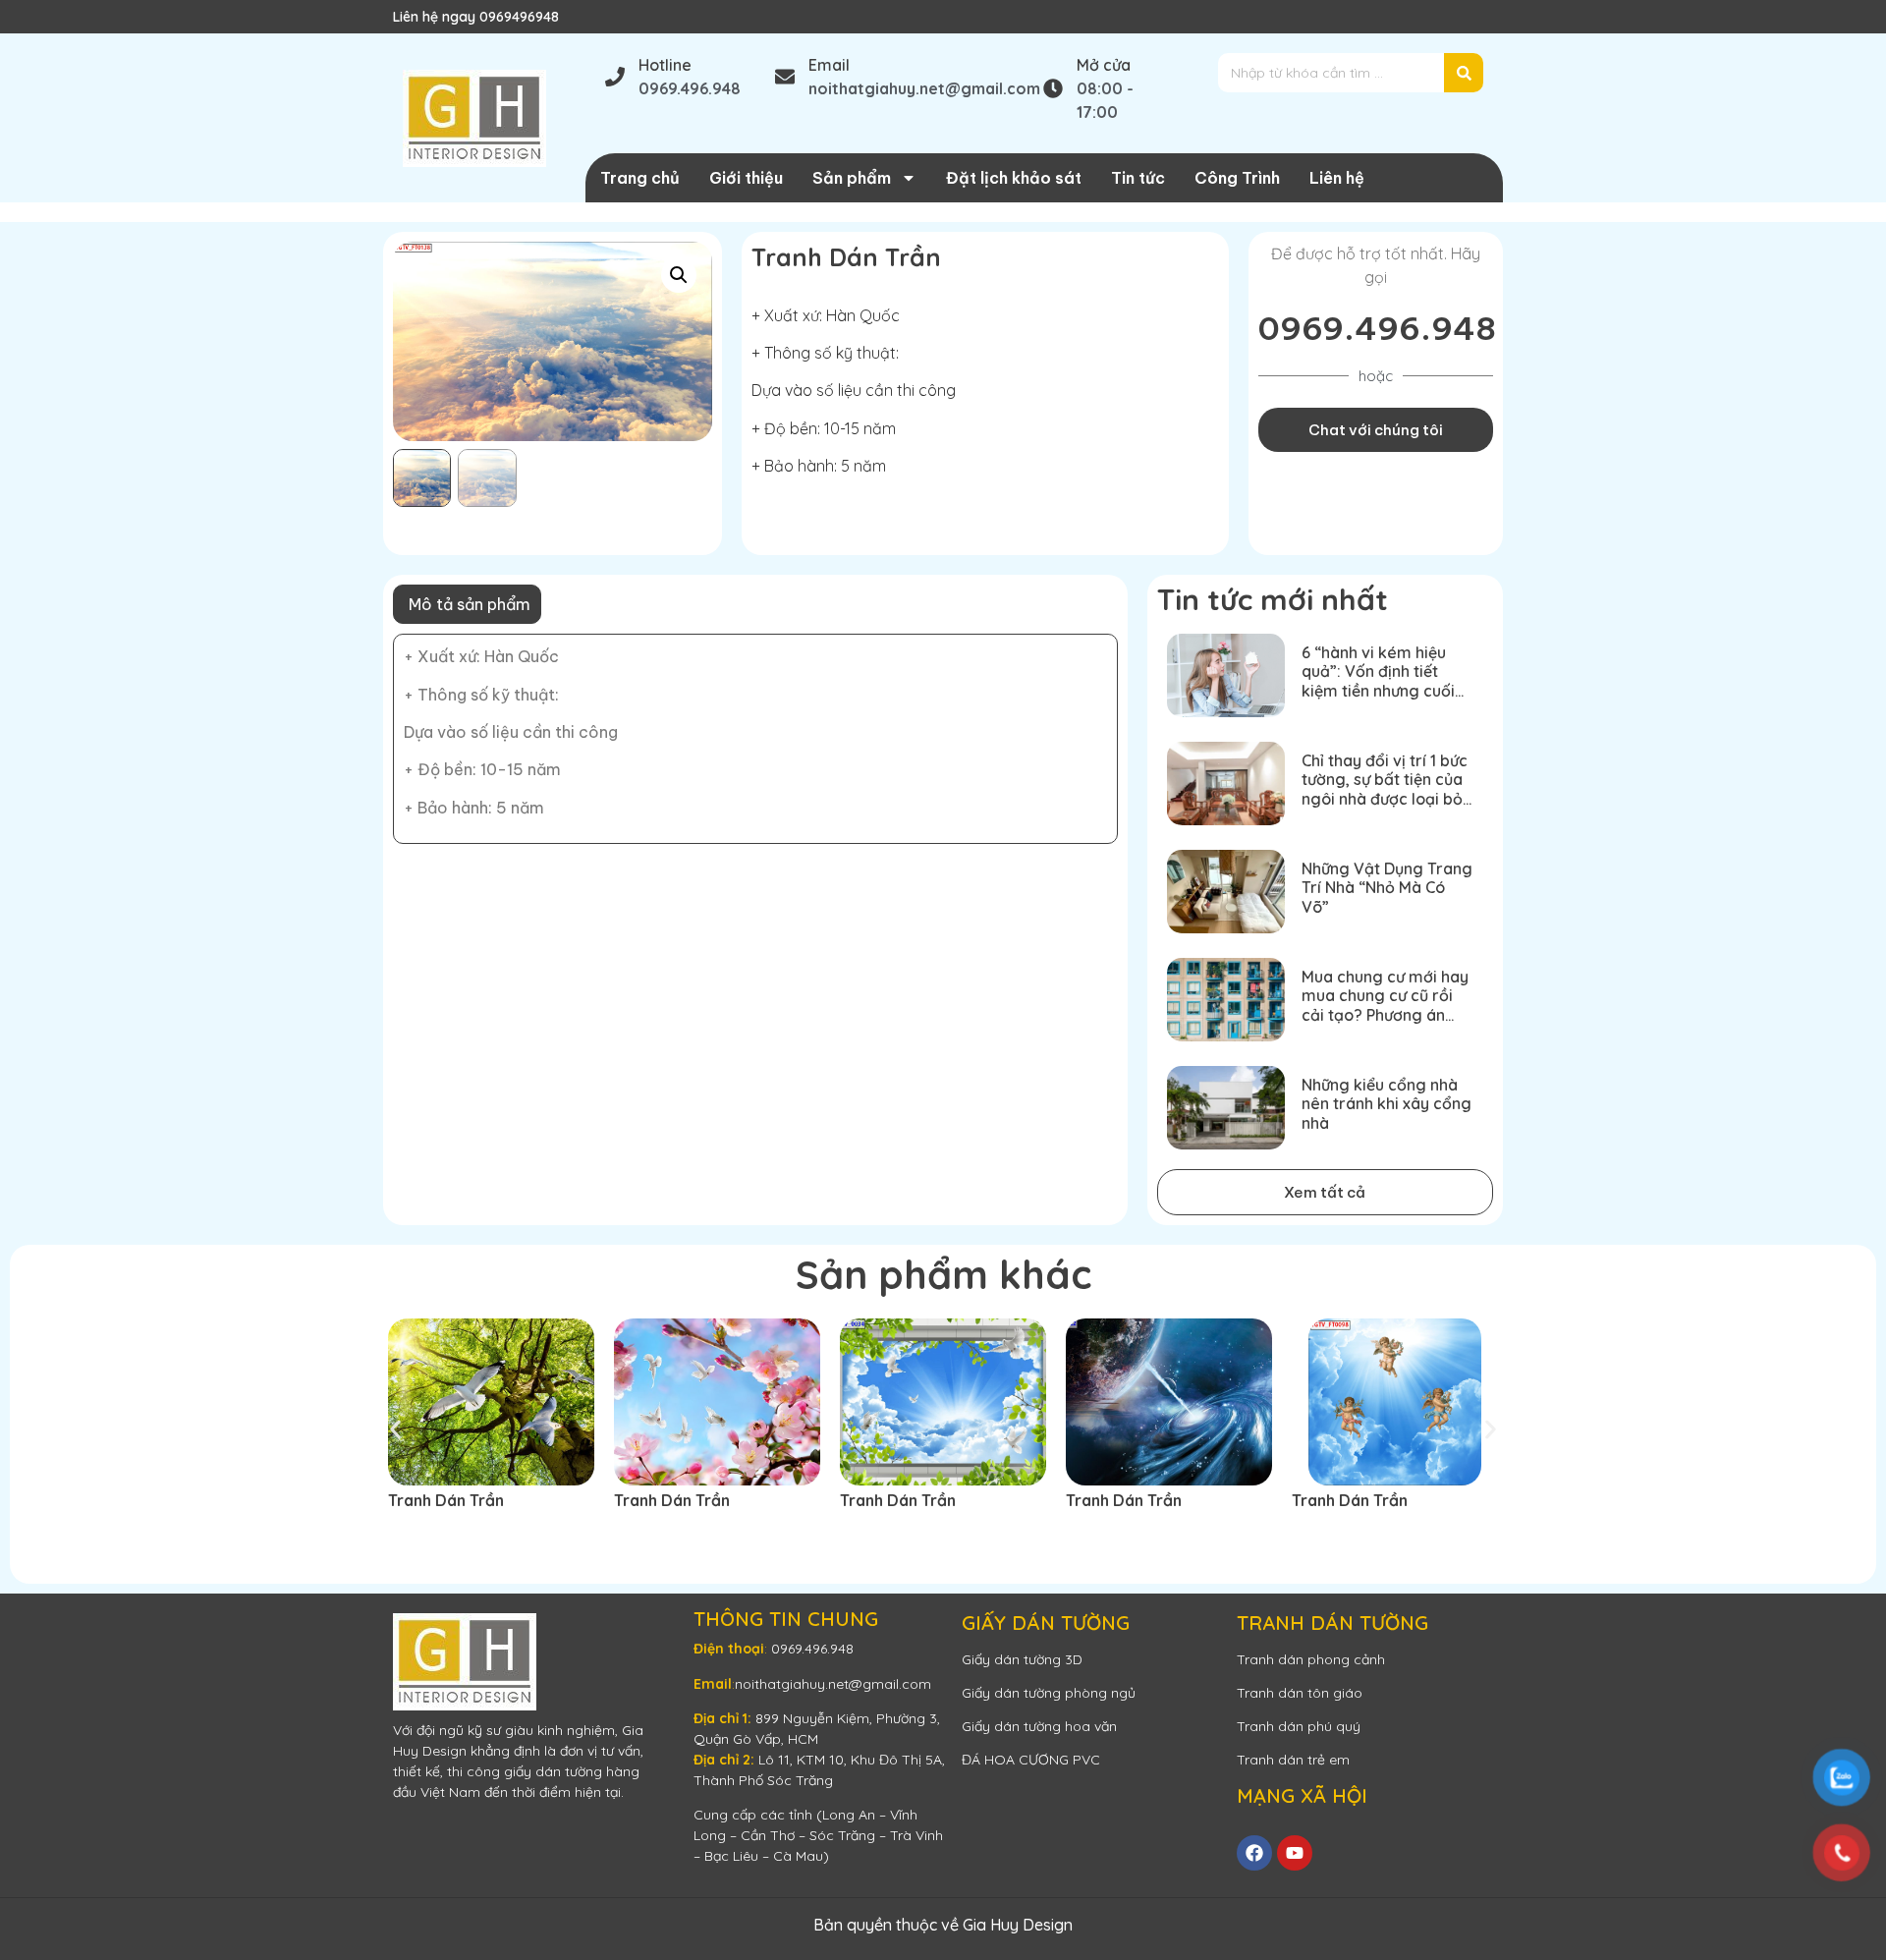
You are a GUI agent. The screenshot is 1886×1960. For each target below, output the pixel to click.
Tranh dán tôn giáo (1300, 1693)
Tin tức (1138, 178)
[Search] (1464, 73)
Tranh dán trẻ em (1293, 1760)
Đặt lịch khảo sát (1014, 178)
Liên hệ (1337, 178)
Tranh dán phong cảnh (1311, 1659)
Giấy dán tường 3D (1022, 1659)
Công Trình (1237, 178)
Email (829, 65)
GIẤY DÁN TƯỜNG (1046, 1623)
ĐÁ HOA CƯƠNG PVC (1031, 1760)
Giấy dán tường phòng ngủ (1049, 1693)
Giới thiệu (746, 178)
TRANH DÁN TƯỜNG (1332, 1623)
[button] (679, 275)
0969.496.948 (1377, 328)
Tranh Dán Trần (446, 1500)
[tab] (467, 604)
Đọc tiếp (432, 1536)
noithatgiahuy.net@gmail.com (833, 1684)
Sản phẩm (852, 178)
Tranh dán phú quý (1299, 1726)
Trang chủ (640, 178)
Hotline (665, 65)
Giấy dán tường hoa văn (1039, 1726)
